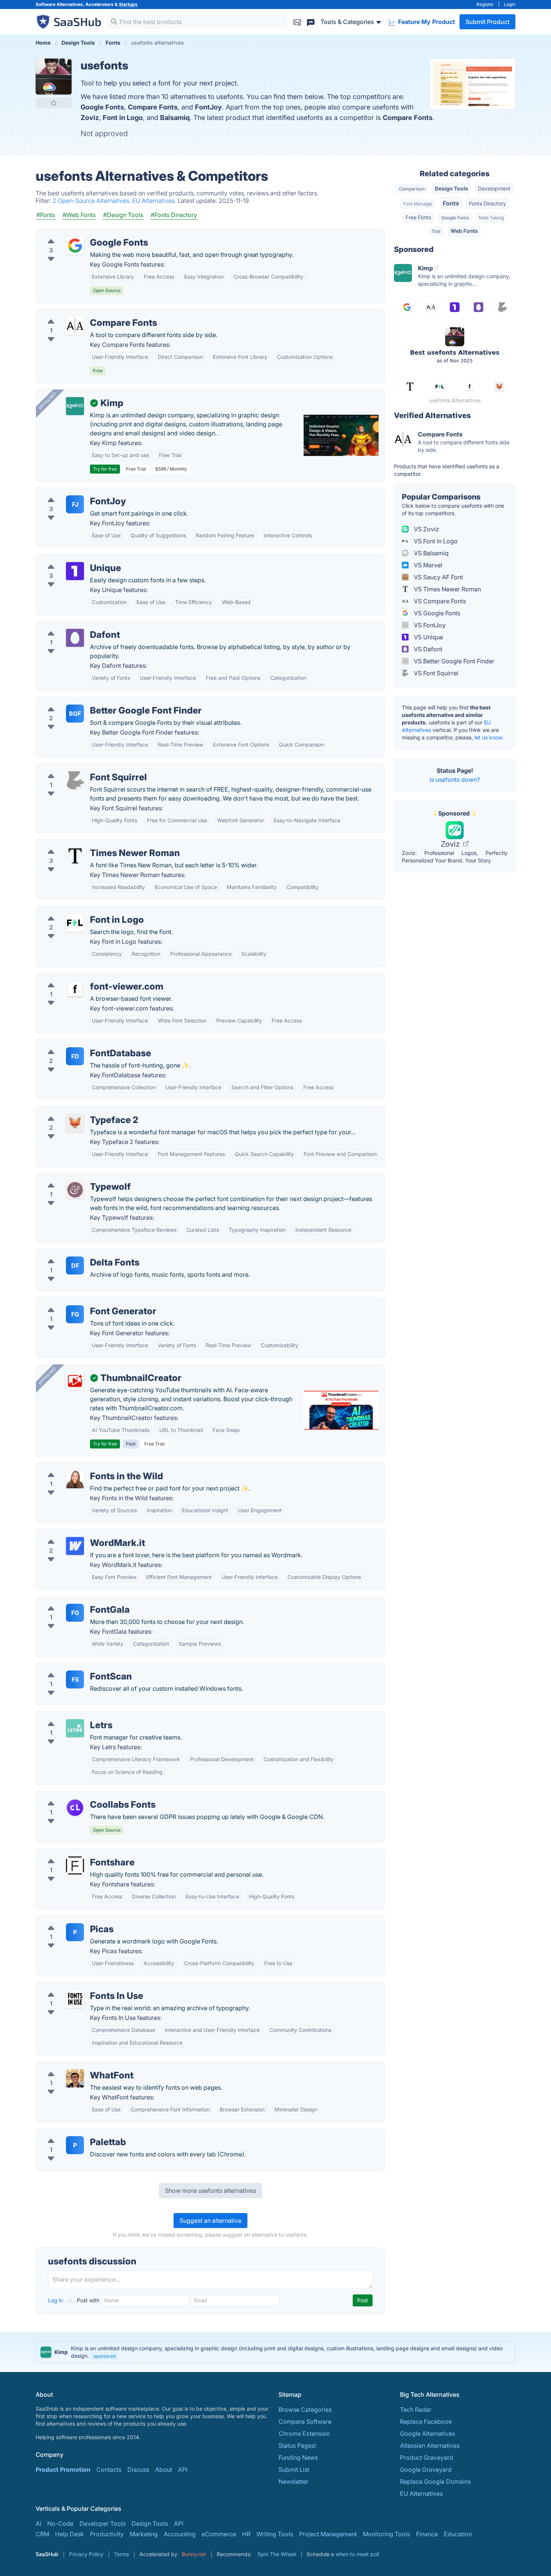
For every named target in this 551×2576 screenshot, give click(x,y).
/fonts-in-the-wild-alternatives (84, 1467)
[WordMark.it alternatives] (75, 1546)
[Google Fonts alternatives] (75, 246)
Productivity (107, 2534)
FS (75, 1679)
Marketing (144, 2534)
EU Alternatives (421, 2494)
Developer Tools (103, 2524)
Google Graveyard (426, 2470)
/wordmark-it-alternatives (78, 1534)
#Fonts (46, 215)
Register (485, 4)
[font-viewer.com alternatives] (75, 990)
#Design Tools (123, 215)
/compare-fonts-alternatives (82, 314)
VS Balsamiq (430, 553)
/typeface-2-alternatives (76, 1111)
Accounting (180, 2534)
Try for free (105, 469)
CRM (42, 2534)
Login (510, 4)
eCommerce (219, 2534)
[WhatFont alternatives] (75, 2078)
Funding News (298, 2458)
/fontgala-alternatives (72, 1601)
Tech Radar (416, 2410)
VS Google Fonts (436, 613)
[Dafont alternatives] (75, 638)
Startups (128, 4)
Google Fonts (102, 107)
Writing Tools (275, 2534)
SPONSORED (47, 401)
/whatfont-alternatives (73, 2066)
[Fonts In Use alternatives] (75, 1999)
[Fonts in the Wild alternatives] (75, 1479)
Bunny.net (194, 2554)
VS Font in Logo (435, 541)
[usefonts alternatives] (54, 76)
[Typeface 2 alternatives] (75, 1123)
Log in (56, 2300)
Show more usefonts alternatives (210, 2191)
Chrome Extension (304, 2434)
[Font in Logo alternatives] (75, 923)
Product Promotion (63, 2470)
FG (75, 1314)
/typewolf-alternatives (73, 1178)
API (183, 2470)
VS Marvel (427, 565)
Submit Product (487, 22)
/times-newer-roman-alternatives (88, 844)
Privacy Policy (86, 2554)
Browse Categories (305, 2410)
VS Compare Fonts (439, 601)
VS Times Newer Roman (447, 589)
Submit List (294, 2470)
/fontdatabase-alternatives (79, 1044)
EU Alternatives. (155, 201)
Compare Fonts (153, 107)
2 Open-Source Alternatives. (92, 201)
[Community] (311, 22)
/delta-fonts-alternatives (76, 1254)
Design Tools (451, 188)
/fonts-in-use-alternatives (78, 1987)
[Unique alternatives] (75, 571)
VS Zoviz (426, 529)
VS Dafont (427, 649)
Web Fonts (464, 231)
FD (75, 1056)
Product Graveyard (427, 2458)
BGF (75, 714)
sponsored (104, 2356)
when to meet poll (357, 2554)
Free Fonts (418, 217)
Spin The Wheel (277, 2554)
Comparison (412, 189)
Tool (436, 231)
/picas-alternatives (68, 1920)
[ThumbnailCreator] (75, 1381)
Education (458, 2534)
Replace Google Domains (435, 2482)
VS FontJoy (429, 625)
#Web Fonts (79, 215)
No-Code (60, 2524)
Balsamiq (175, 118)
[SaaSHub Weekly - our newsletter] (297, 22)
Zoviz (90, 118)
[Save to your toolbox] (54, 103)
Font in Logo (123, 118)
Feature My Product (426, 22)
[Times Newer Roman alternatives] (75, 856)
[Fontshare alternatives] (75, 1865)
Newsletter (293, 2482)
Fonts (451, 203)
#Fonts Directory (174, 215)
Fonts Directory (487, 203)
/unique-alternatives (70, 559)
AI (38, 2524)
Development (494, 188)
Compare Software (305, 2422)
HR (246, 2534)
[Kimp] (75, 406)
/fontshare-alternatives (74, 1853)
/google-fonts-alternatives (79, 234)
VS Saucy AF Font (438, 577)
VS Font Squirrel (435, 673)
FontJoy (208, 107)
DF (75, 1266)
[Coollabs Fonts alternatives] (75, 1808)
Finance (427, 2534)
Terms (121, 2554)
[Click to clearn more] (275, 2352)
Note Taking (491, 218)
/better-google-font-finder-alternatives (96, 702)
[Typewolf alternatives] (75, 1190)
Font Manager (418, 204)
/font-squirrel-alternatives (78, 768)
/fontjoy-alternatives (70, 492)
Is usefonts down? (455, 780)
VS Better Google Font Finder (453, 661)
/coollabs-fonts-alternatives (81, 1796)
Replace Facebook (426, 2422)
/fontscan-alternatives (73, 1667)
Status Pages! (297, 2446)
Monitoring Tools (386, 2534)
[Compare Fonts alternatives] (75, 326)
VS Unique (428, 637)
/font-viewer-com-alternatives (84, 978)
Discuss (138, 2470)
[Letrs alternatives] (75, 1728)
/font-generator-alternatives (81, 1302)
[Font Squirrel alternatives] (75, 780)
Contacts (109, 2470)
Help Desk (70, 2534)
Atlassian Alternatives (430, 2446)
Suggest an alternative (210, 2221)
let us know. (489, 737)
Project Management (328, 2534)
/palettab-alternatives (72, 2133)
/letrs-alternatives (67, 1716)
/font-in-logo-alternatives (78, 911)
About (164, 2470)
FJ (75, 504)
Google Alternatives (427, 2434)
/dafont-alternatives (70, 626)
